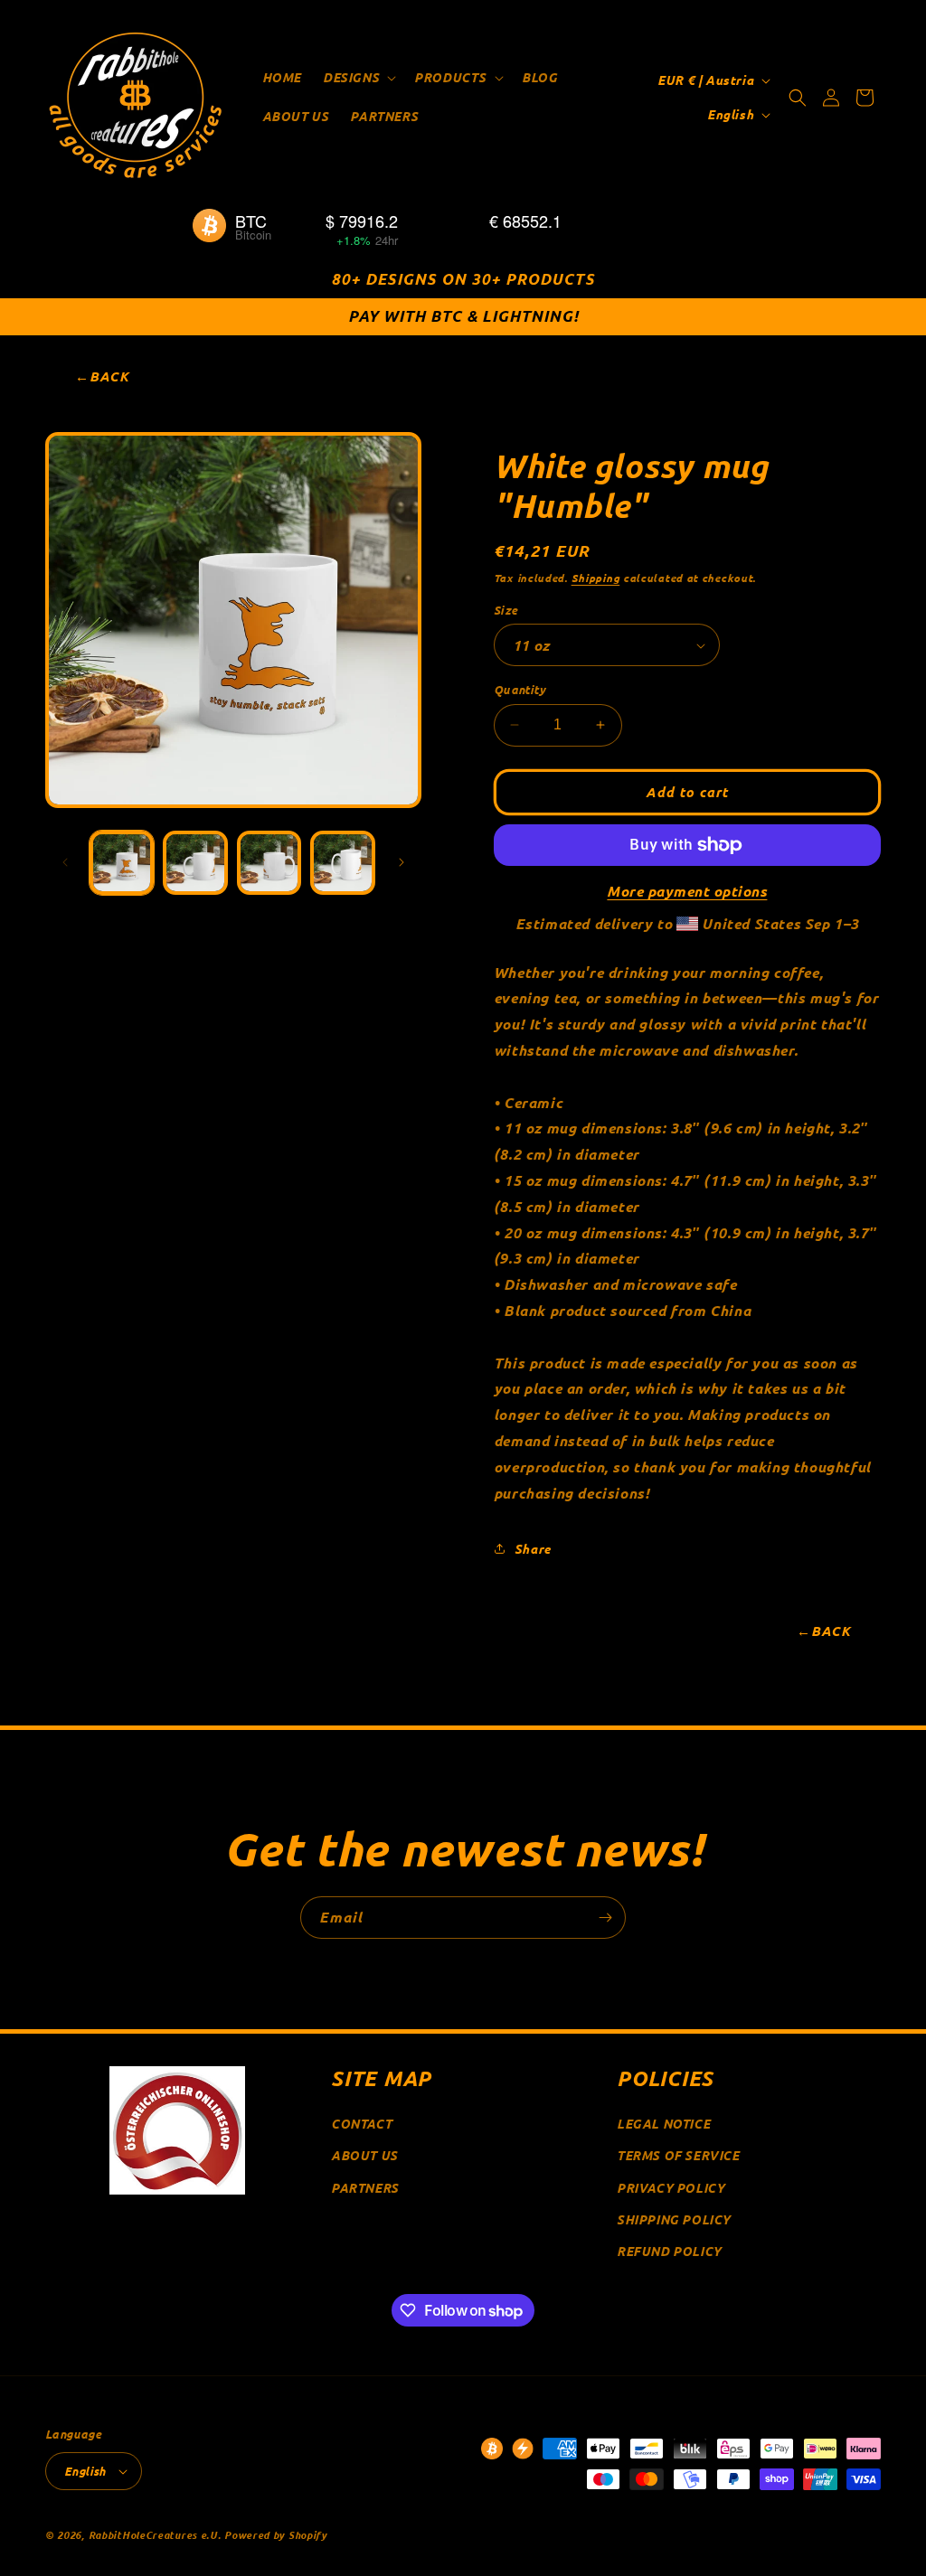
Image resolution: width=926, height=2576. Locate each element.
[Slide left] (65, 862)
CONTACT (361, 2124)
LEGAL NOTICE (663, 2124)
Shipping (596, 578)
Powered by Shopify (276, 2534)
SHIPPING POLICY (674, 2219)
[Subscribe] (605, 1918)
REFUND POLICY (669, 2251)
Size (506, 610)
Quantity (520, 689)
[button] (358, 78)
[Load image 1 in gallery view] (122, 863)
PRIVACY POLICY (671, 2188)
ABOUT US (364, 2155)
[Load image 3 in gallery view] (195, 863)
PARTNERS (365, 2188)
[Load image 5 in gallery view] (342, 863)
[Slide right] (402, 862)
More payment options (687, 891)
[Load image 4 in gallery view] (269, 863)
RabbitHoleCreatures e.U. (155, 2534)
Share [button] (533, 1549)
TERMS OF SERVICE (678, 2155)
